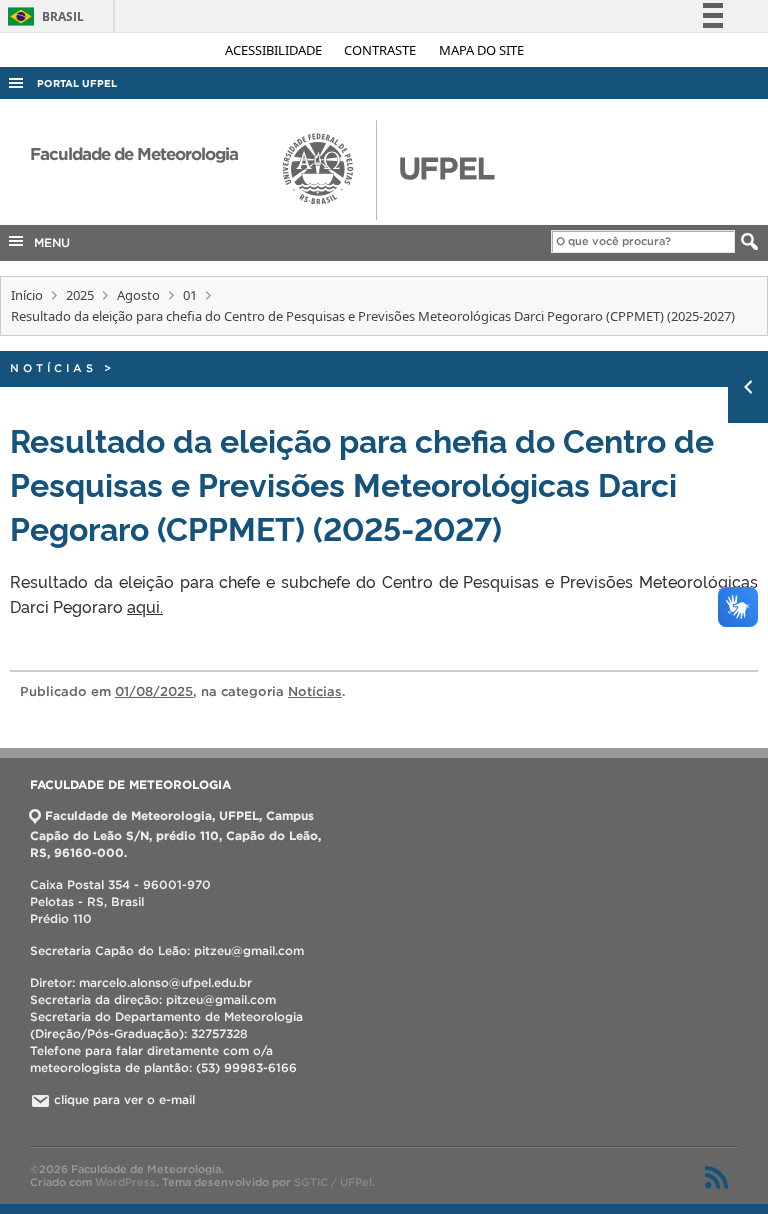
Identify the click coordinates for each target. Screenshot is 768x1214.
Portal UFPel (77, 83)
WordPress (125, 1182)
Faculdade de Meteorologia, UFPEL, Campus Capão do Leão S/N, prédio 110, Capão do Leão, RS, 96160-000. (175, 834)
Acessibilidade (275, 50)
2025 (80, 295)
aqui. (145, 606)
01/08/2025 (154, 691)
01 (190, 295)
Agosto (138, 295)
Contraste (381, 50)
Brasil (42, 16)
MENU (48, 242)
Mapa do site (481, 50)
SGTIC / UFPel (333, 1182)
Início (27, 295)
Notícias (53, 368)
